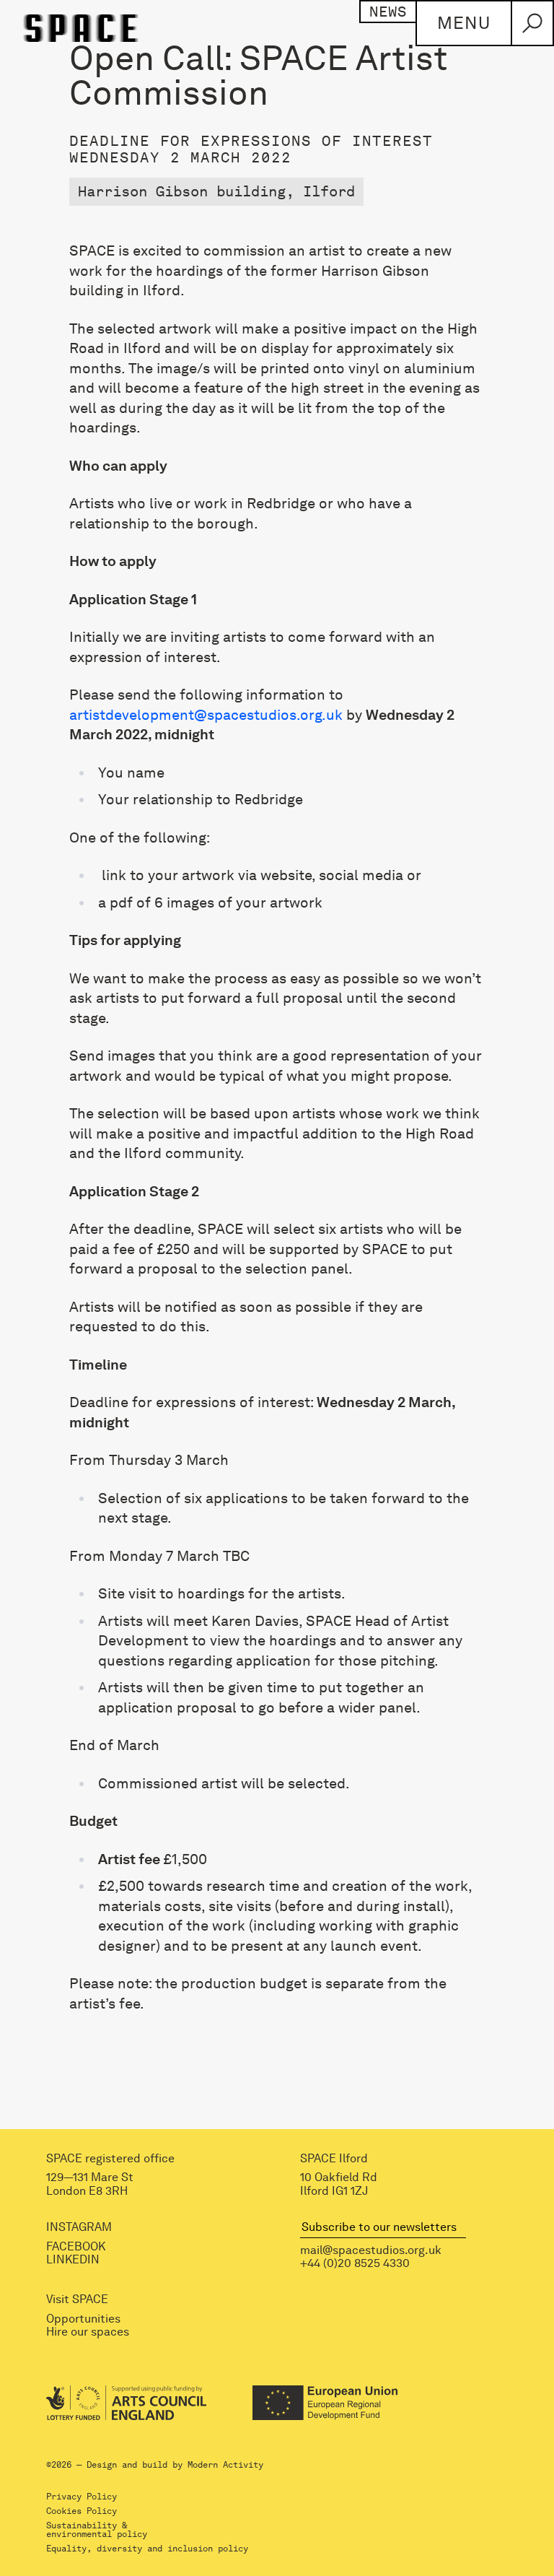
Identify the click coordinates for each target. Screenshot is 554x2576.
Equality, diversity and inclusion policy (147, 2549)
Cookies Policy (82, 2511)
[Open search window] (532, 23)
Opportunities (83, 2319)
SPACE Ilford (334, 2159)
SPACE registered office (110, 2159)
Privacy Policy (82, 2497)
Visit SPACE (77, 2300)
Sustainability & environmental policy (97, 2530)
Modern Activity (225, 2465)
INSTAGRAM (79, 2228)
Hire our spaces (88, 2333)
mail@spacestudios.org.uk (371, 2250)
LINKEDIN (73, 2260)
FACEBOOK (76, 2247)
